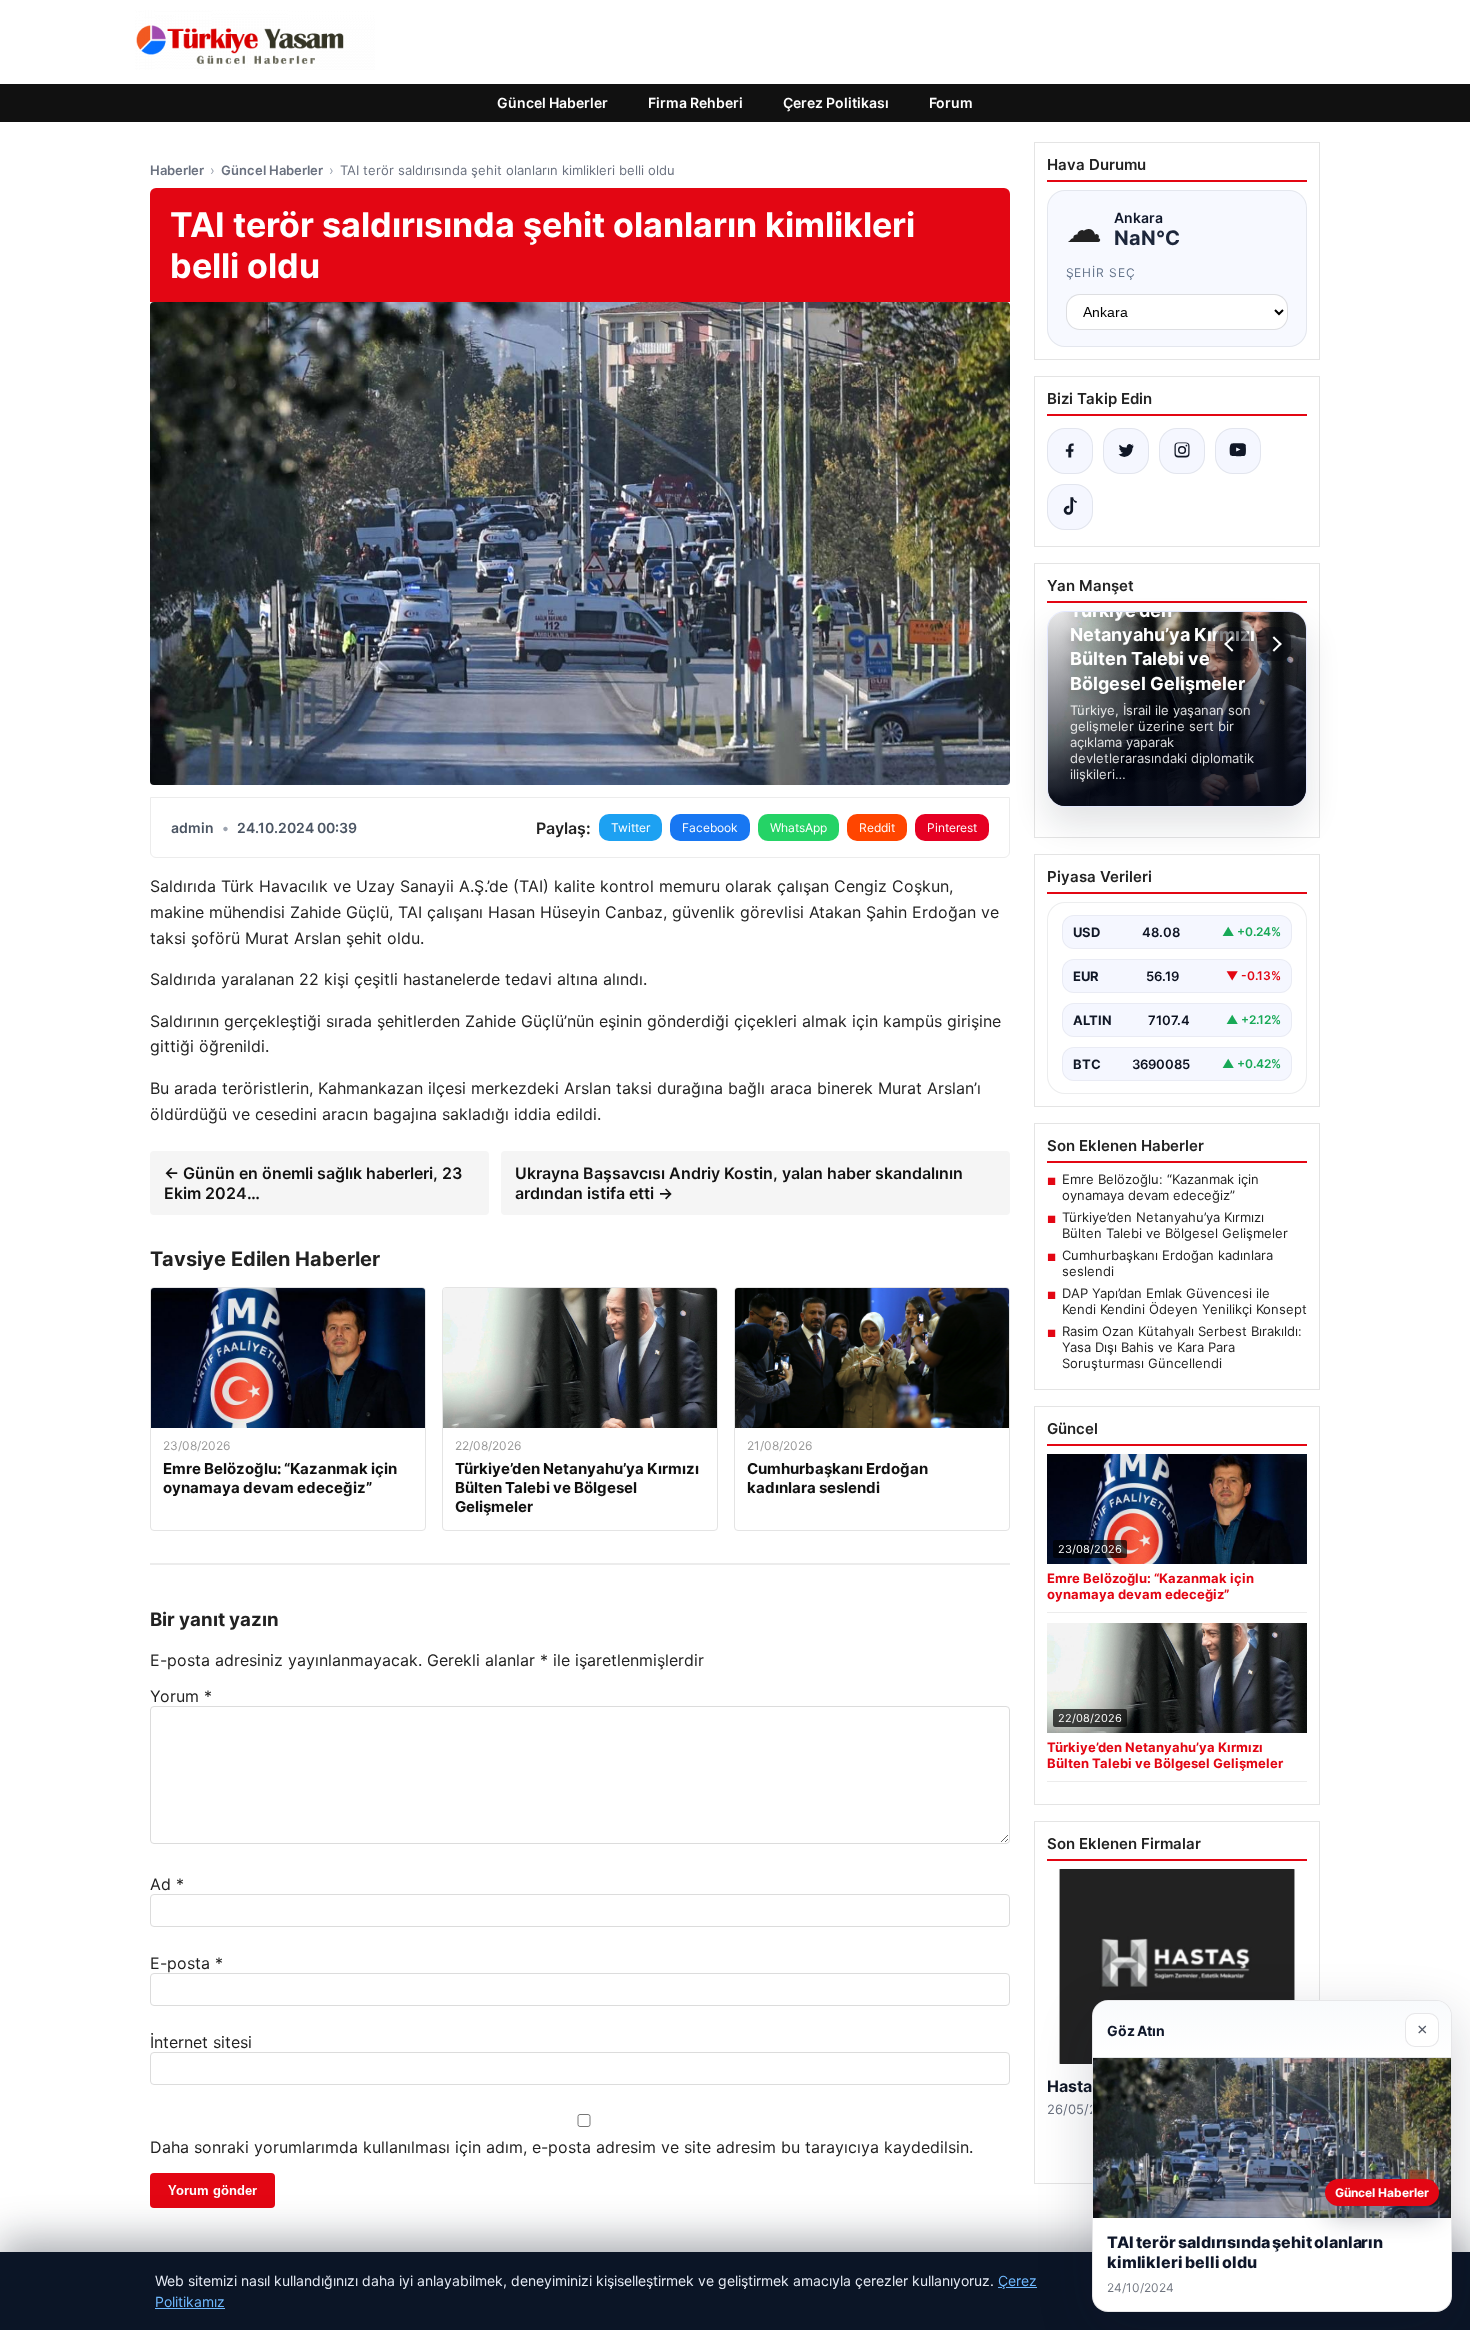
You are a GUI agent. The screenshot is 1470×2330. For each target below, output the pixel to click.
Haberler (177, 170)
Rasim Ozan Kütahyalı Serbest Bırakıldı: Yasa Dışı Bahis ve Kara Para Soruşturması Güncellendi (1182, 1347)
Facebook (710, 827)
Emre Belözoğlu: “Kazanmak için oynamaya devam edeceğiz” (1160, 1187)
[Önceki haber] (1232, 644)
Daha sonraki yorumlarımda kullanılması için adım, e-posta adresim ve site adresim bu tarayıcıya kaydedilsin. (561, 2147)
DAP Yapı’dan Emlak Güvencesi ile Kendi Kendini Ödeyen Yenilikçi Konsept (1184, 1301)
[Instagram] (1182, 451)
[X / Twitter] (1126, 451)
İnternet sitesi (201, 2042)
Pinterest (952, 827)
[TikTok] (1070, 507)
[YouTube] (1238, 451)
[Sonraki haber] (1274, 644)
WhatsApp (798, 827)
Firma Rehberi (695, 102)
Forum (951, 102)
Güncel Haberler (552, 102)
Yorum (181, 1696)
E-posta (186, 1963)
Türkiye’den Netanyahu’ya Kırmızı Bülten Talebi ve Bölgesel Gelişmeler (1175, 1225)
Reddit (877, 827)
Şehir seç (1101, 272)
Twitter (630, 827)
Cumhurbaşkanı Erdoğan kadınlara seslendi (1167, 1263)
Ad (167, 1884)
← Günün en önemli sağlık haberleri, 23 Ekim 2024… (313, 1183)
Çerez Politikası (836, 102)
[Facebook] (1070, 451)
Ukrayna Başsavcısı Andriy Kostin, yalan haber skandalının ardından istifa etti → (739, 1183)
